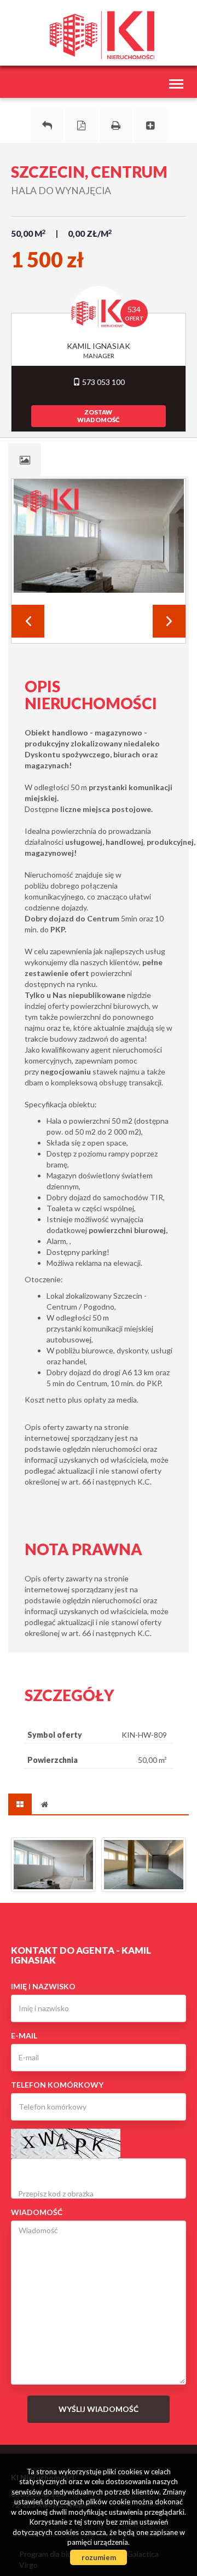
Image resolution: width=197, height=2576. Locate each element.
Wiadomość (37, 2212)
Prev (28, 621)
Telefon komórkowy (57, 2085)
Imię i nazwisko (43, 1986)
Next (169, 621)
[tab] (25, 460)
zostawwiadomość (98, 416)
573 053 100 (103, 382)
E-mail (24, 2035)
